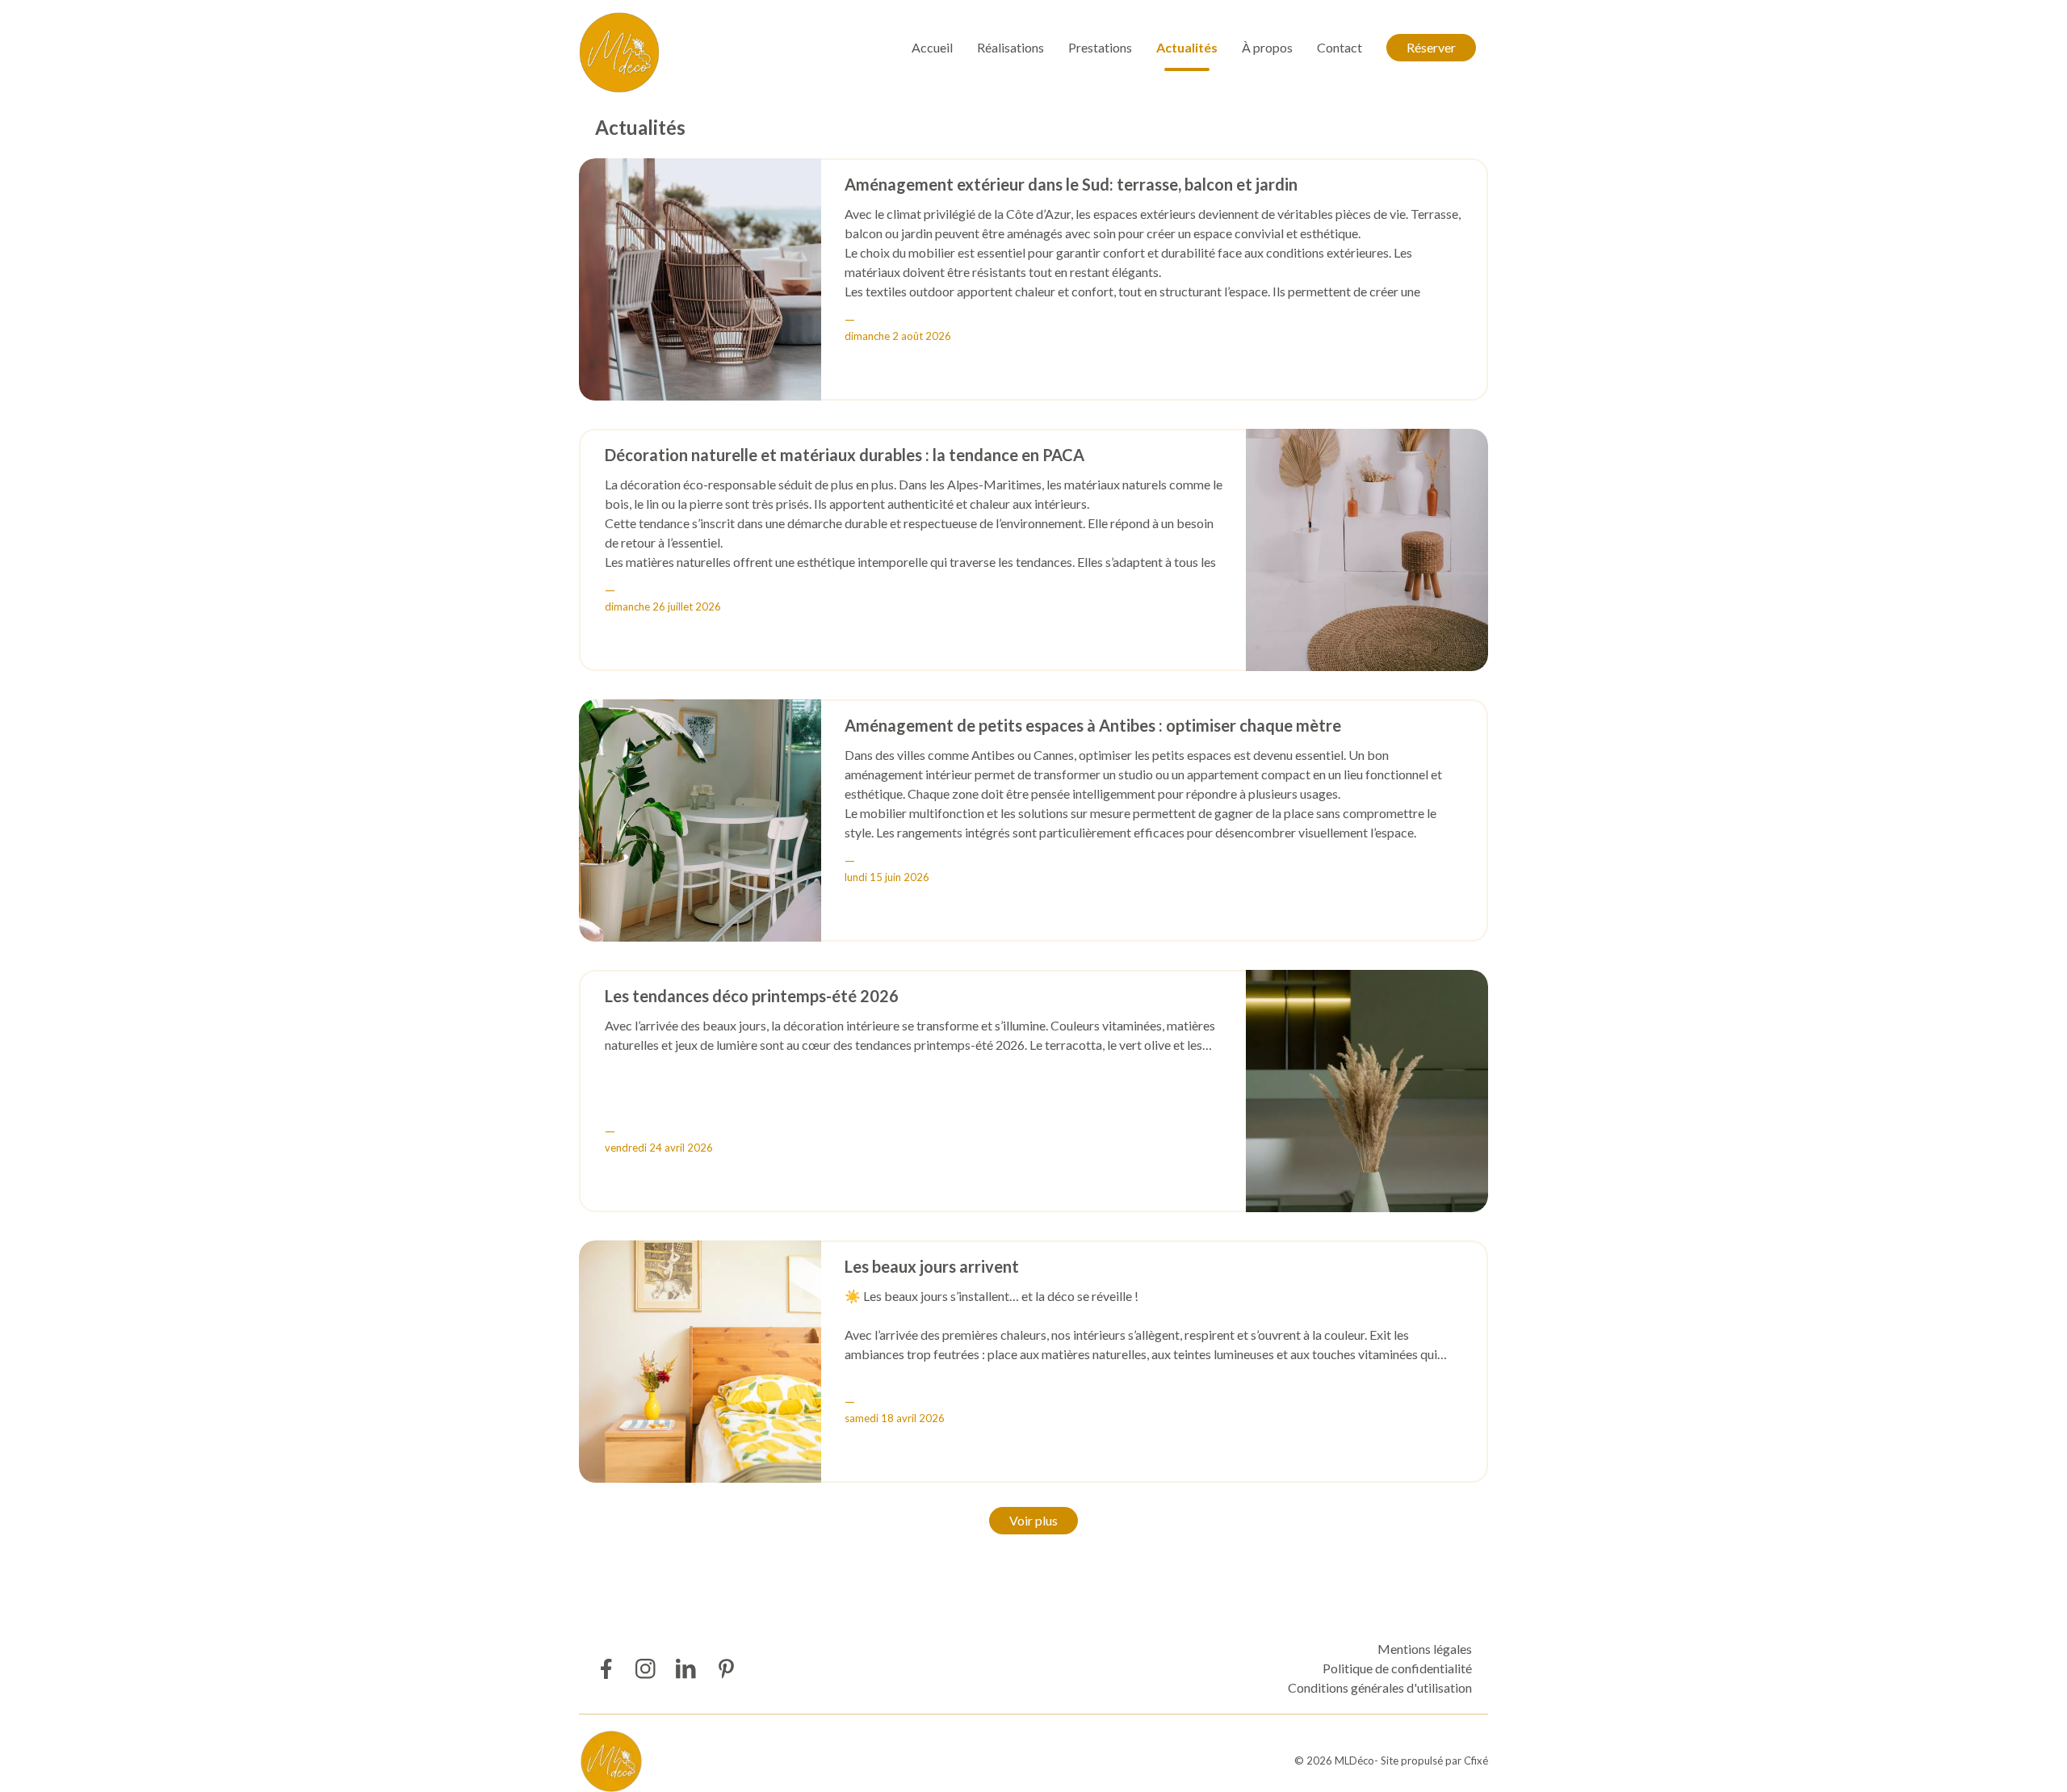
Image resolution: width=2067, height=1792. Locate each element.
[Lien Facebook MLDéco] (605, 1669)
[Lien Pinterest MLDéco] (726, 1669)
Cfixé (1476, 1761)
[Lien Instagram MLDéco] (646, 1669)
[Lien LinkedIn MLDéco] (686, 1669)
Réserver (1431, 47)
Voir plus (1033, 1520)
